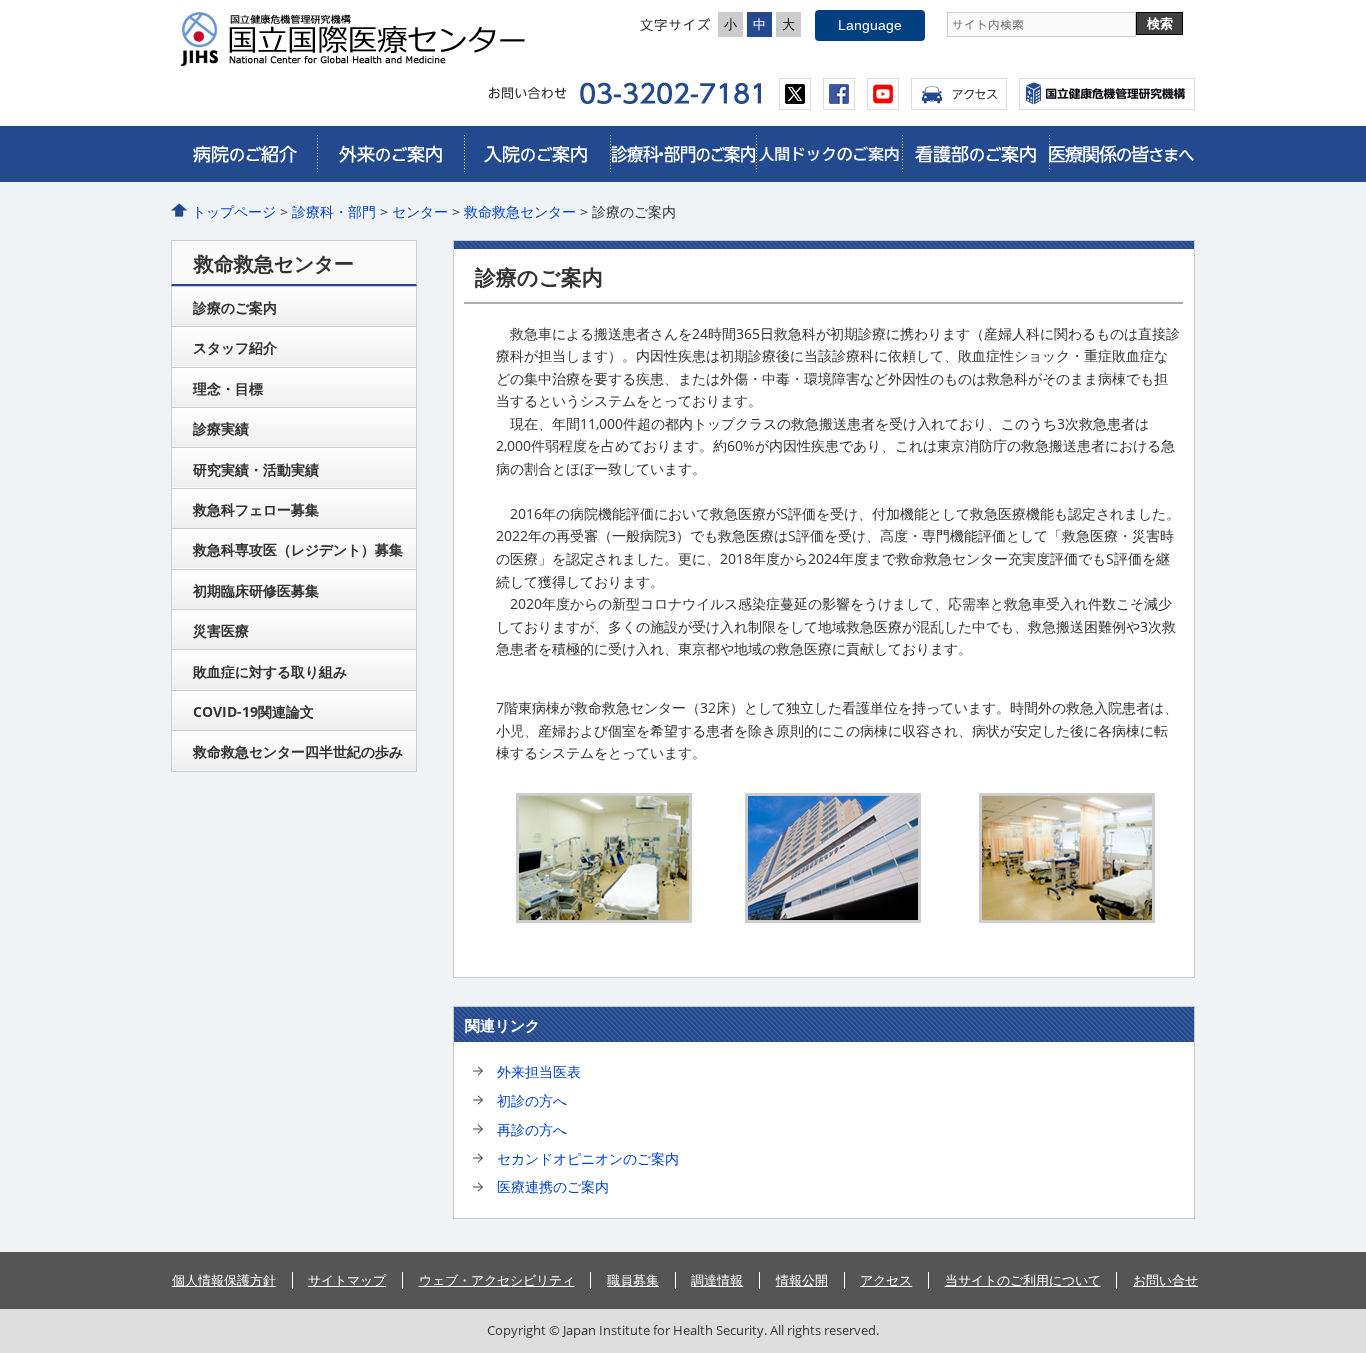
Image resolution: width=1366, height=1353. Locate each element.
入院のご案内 (537, 154)
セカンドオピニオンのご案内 (588, 1158)
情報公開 (802, 1280)
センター (420, 211)
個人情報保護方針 (224, 1280)
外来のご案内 (390, 154)
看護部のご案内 (975, 154)
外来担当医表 (539, 1071)
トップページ (234, 211)
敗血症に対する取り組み (270, 671)
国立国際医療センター (361, 39)
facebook (839, 94)
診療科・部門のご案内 (683, 154)
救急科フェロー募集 (256, 509)
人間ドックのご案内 (829, 154)
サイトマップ (347, 1280)
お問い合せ (1165, 1280)
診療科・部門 (334, 211)
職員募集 (633, 1280)
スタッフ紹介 (235, 347)
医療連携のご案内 (553, 1186)
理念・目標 (228, 388)
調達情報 (717, 1280)
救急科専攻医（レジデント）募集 (298, 549)
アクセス (959, 94)
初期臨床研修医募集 (256, 590)
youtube (883, 94)
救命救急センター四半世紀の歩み (298, 751)
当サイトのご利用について (1023, 1280)
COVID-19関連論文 (253, 711)
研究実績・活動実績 (256, 469)
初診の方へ (532, 1100)
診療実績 (221, 428)
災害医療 (221, 630)
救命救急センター (520, 211)
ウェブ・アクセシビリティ (497, 1280)
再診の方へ (532, 1129)
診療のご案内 (235, 307)
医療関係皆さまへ (1122, 154)
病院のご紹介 (244, 154)
